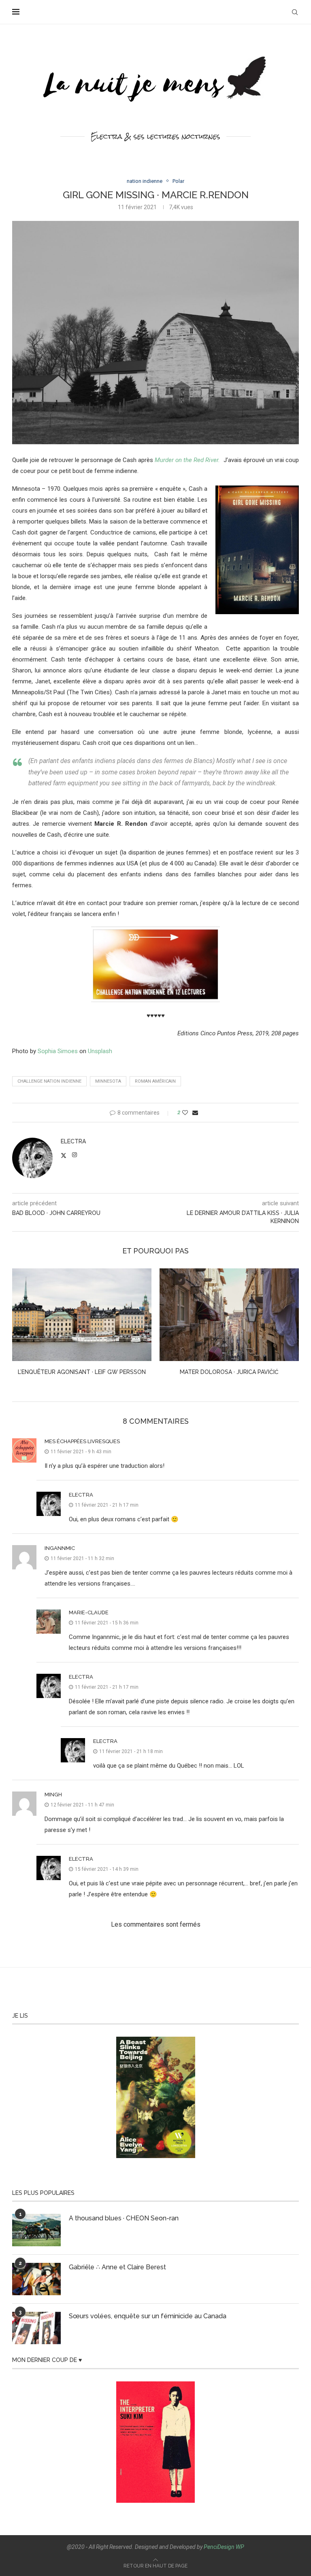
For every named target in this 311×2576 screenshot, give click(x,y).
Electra (73, 1141)
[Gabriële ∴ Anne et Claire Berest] (36, 2279)
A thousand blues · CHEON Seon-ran (124, 2218)
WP (240, 2547)
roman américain (155, 1081)
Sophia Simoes (58, 1051)
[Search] (295, 12)
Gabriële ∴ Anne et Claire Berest (117, 2267)
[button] (23, 1327)
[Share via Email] (195, 1113)
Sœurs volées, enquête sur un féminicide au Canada (148, 2316)
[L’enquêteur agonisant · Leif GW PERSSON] (82, 1315)
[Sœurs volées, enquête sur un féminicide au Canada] (36, 2328)
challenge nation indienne (49, 1081)
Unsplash (100, 1051)
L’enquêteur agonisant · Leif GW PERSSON (82, 1372)
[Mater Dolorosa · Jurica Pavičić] (229, 1315)
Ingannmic (60, 1548)
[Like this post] (185, 1113)
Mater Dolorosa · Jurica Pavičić (229, 1372)
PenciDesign (219, 2547)
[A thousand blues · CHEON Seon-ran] (36, 2230)
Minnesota (108, 1081)
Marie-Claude (89, 1612)
